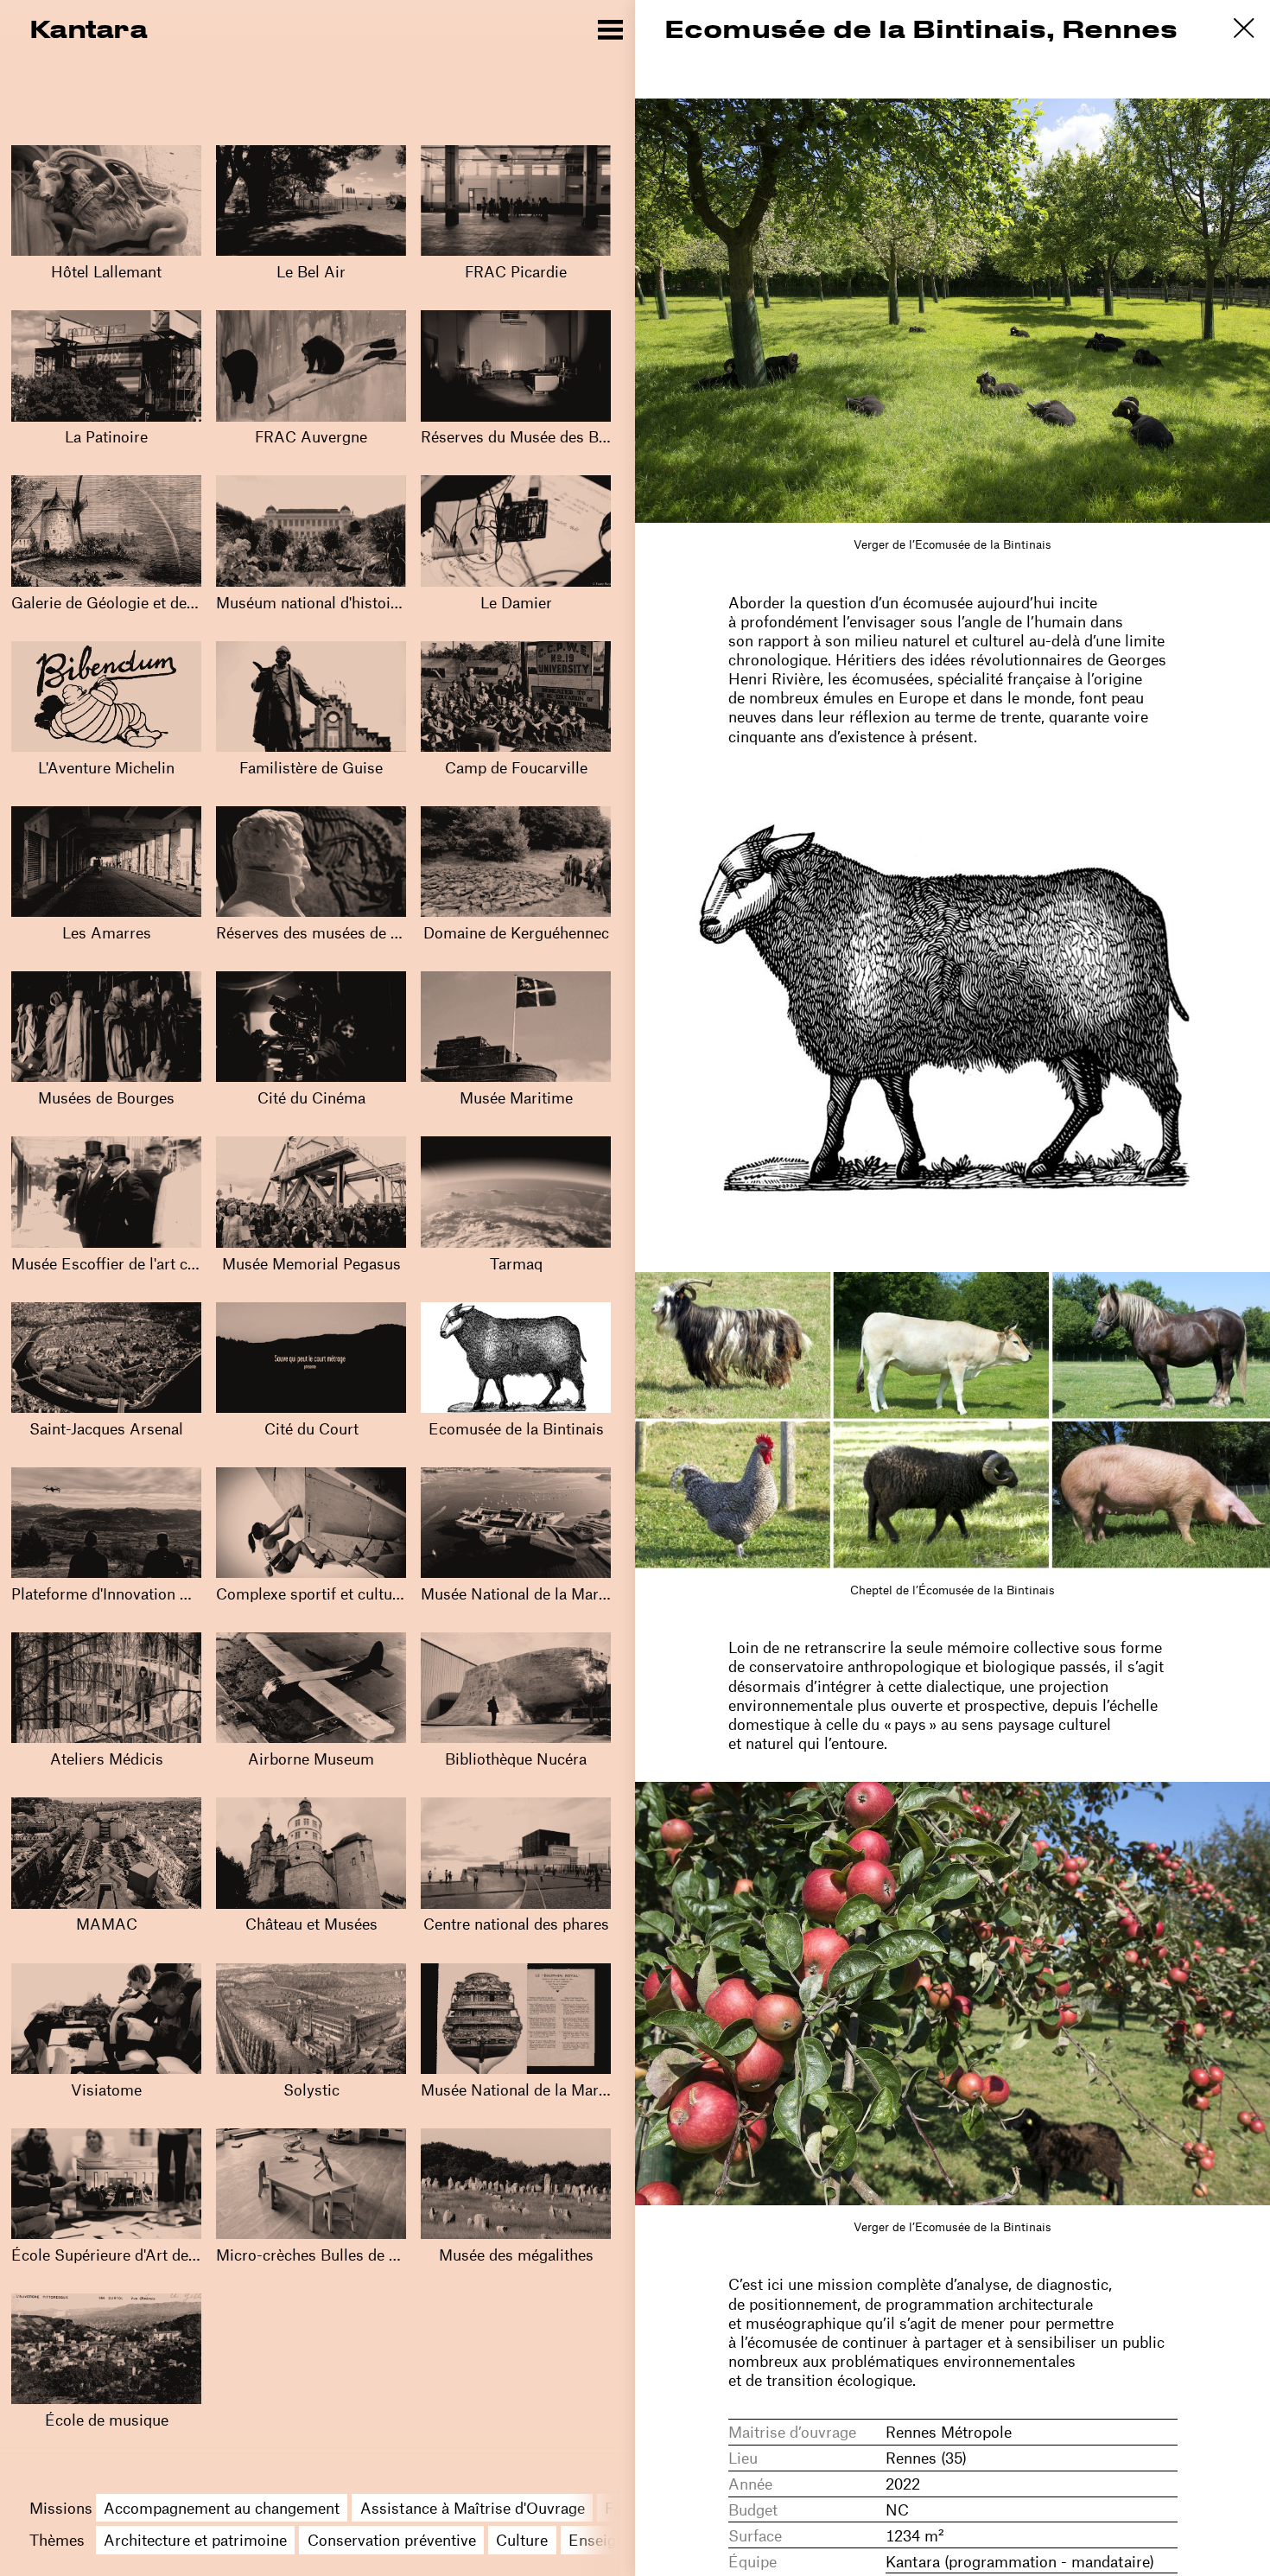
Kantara (88, 28)
